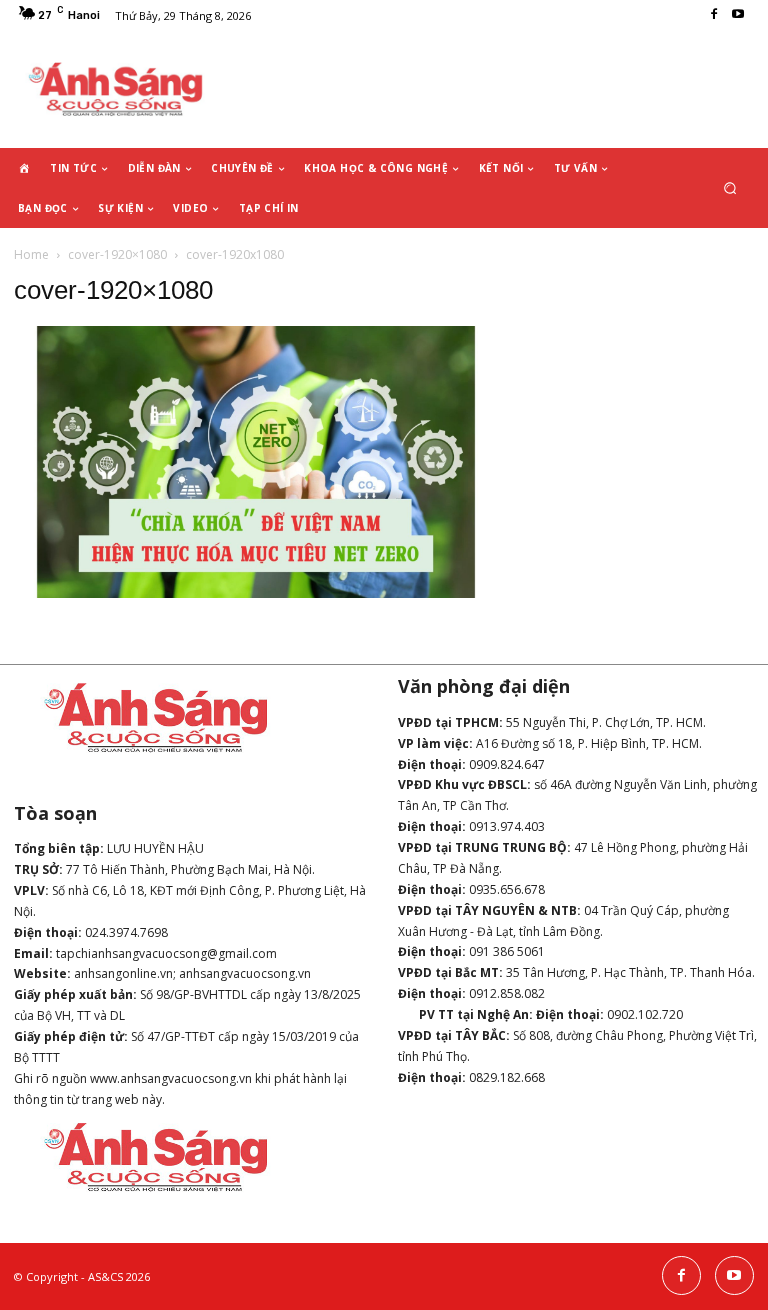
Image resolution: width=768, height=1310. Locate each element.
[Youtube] (738, 15)
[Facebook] (714, 15)
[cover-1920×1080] (256, 592)
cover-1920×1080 (117, 254)
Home (31, 254)
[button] (730, 188)
